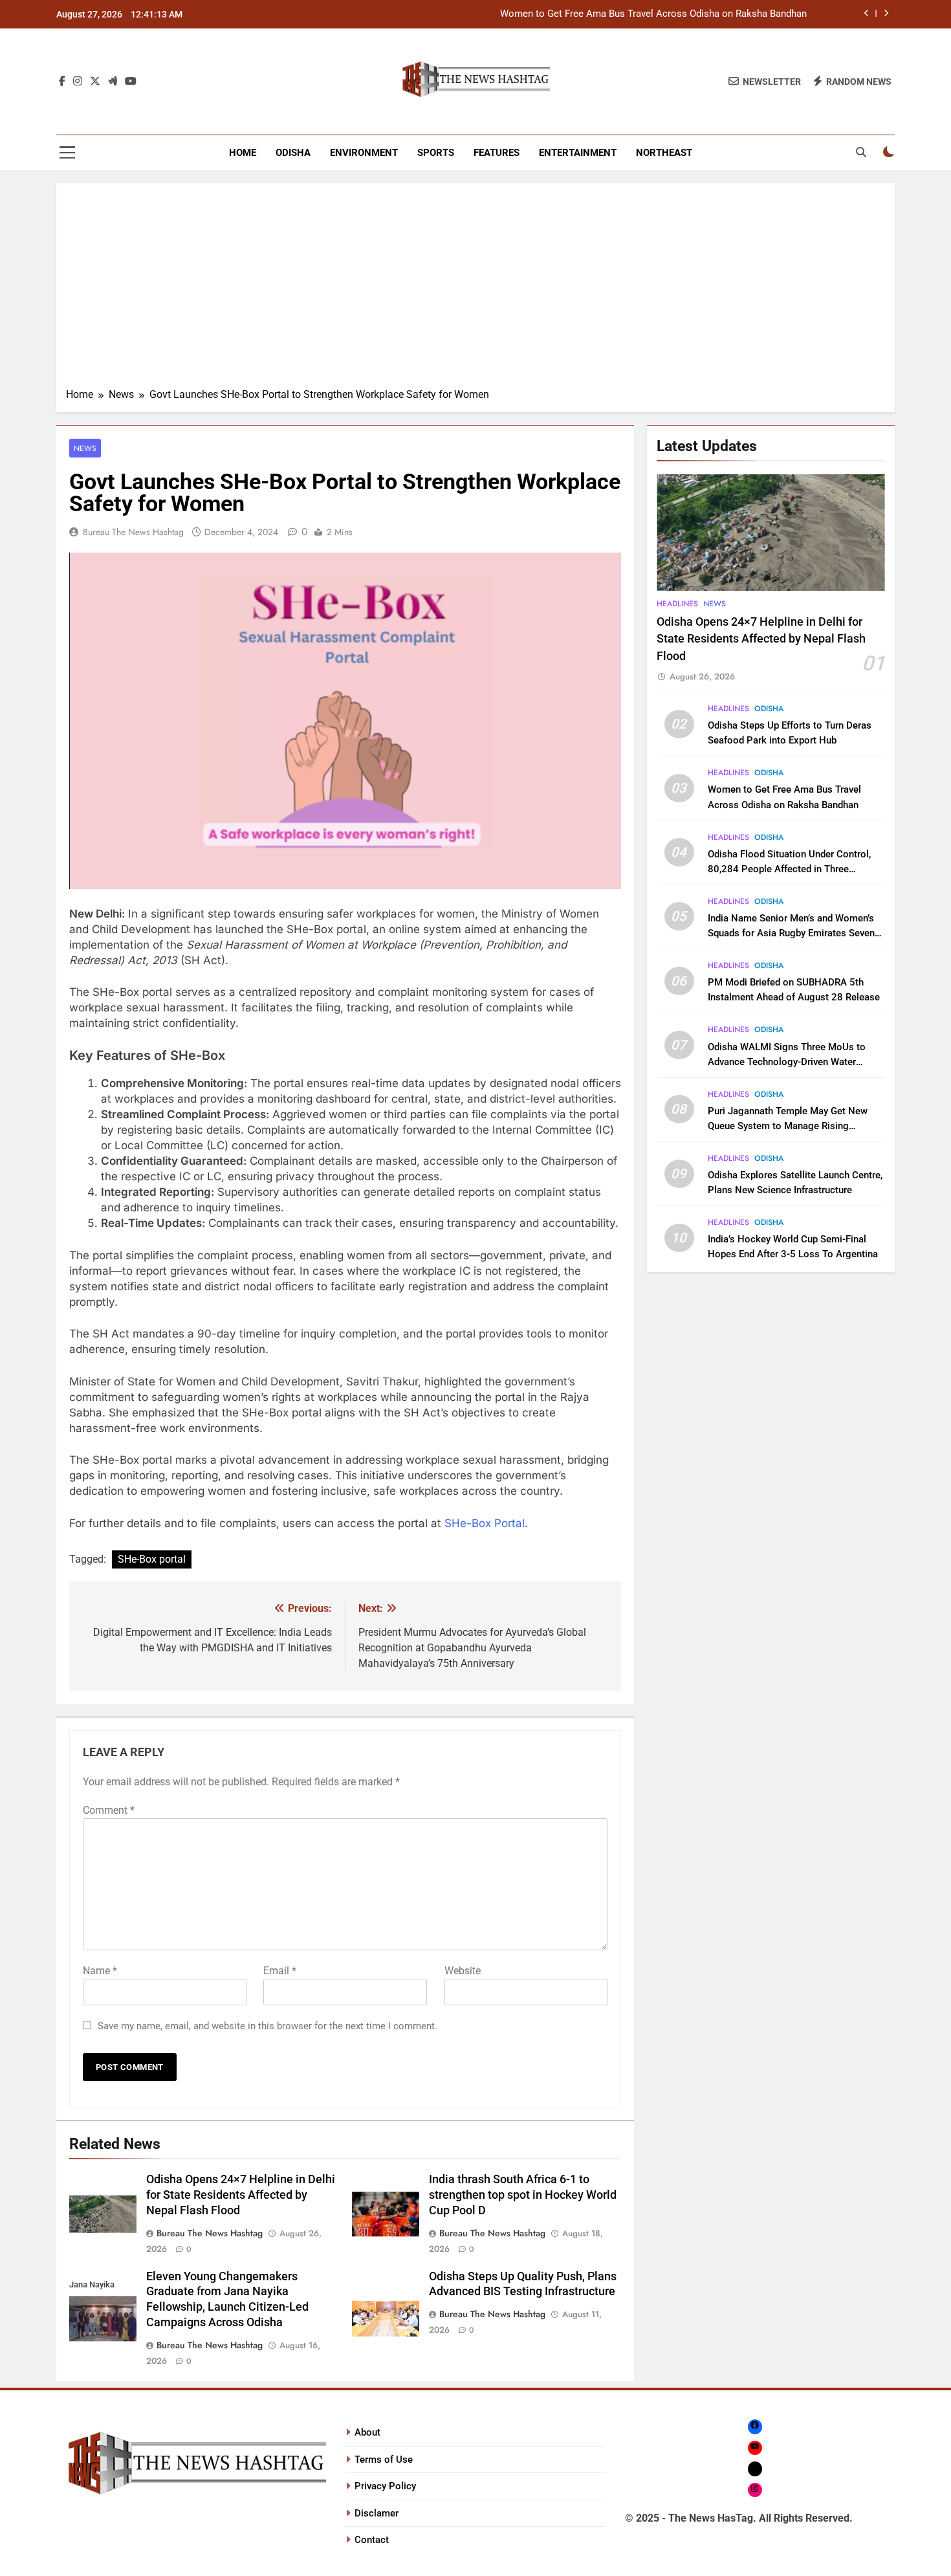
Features (497, 153)
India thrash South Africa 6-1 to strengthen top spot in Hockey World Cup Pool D (523, 2195)
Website (463, 1971)
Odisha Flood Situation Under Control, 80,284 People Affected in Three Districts (789, 869)
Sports (436, 153)
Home (243, 153)
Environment (364, 153)
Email (280, 1971)
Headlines (677, 604)
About (367, 2432)
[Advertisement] (475, 290)
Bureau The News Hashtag (133, 532)
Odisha (293, 153)
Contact (372, 2540)
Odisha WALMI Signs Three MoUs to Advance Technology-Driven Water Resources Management (787, 1062)
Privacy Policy (385, 2486)
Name (100, 1971)
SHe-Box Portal (485, 1523)
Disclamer (377, 2513)
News (85, 448)
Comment (109, 1810)
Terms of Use (384, 2460)
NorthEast (664, 153)
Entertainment (578, 153)
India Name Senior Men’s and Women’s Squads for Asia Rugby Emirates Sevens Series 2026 (794, 933)
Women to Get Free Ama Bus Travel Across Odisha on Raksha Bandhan (653, 14)
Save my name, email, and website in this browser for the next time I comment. (268, 2026)
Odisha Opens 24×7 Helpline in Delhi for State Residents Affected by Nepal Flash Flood (241, 2195)
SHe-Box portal (152, 1559)
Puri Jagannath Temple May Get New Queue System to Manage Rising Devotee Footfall (788, 1126)
